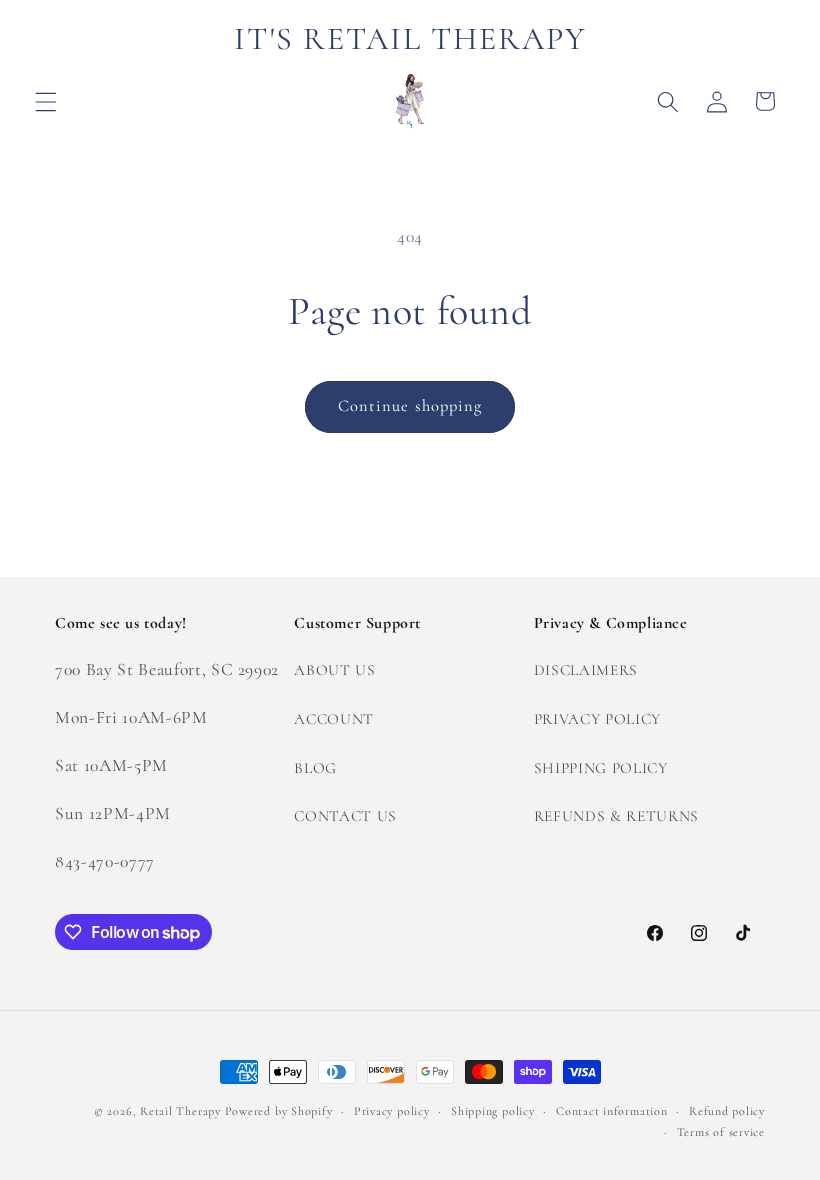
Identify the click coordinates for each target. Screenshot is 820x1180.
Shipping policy (493, 1111)
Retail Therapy (180, 1111)
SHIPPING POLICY (601, 768)
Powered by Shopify (279, 1111)
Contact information (612, 1111)
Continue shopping (410, 406)
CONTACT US (345, 816)
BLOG (315, 768)
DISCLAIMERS (586, 670)
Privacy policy (392, 1111)
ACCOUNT (334, 719)
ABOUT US (334, 670)
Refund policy (727, 1111)
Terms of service (721, 1132)
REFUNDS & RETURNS (616, 816)
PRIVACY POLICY (597, 719)
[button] (46, 101)
